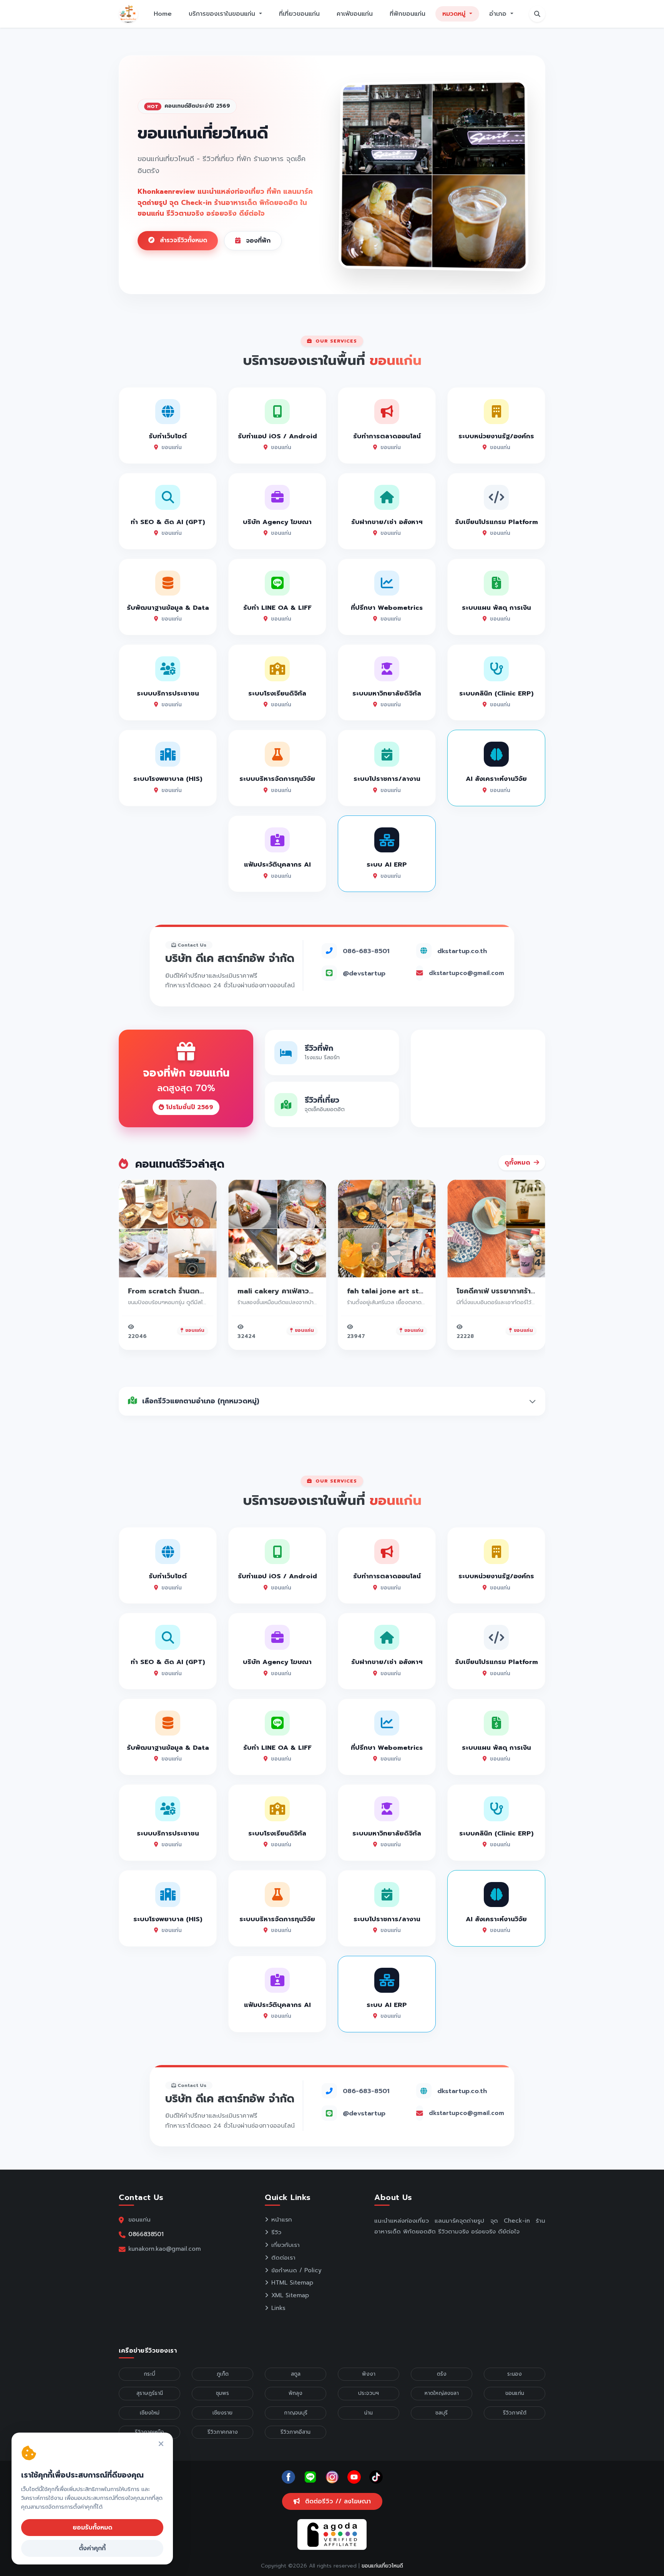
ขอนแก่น (515, 2393)
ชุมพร (222, 2393)
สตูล (296, 2374)
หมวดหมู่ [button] (455, 14)
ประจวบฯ (369, 2393)
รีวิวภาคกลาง (223, 2432)
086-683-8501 (366, 951)
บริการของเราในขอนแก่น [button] (223, 14)
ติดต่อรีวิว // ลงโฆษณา (337, 2501)
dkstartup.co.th (462, 951)
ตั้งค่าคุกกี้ (92, 2548)
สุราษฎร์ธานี (150, 2393)
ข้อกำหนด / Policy (296, 2270)
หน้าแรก (282, 2220)
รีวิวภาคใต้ (515, 2413)
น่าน (369, 2413)
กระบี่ (149, 2374)
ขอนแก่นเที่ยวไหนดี (382, 2566)
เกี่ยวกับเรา (286, 2245)
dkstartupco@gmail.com (466, 973)
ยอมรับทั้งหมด (92, 2528)
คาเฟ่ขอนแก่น (355, 14)
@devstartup (364, 973)
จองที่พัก (257, 241)
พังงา (369, 2374)
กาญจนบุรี (296, 2413)
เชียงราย (222, 2413)
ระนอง (515, 2374)
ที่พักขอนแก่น (408, 14)
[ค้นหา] (537, 14)
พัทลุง (295, 2393)
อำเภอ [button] (499, 14)
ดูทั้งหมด (518, 1163)
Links (278, 2308)
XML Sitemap (290, 2295)
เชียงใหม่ (150, 2413)
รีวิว (276, 2232)
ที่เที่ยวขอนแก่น (299, 14)
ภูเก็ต (223, 2374)
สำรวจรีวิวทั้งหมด (182, 240)
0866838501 (146, 2234)
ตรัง (442, 2374)
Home (163, 14)
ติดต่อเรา (283, 2258)
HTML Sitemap (292, 2283)
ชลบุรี (442, 2413)
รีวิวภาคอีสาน (295, 2432)
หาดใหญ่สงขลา (442, 2393)
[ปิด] (161, 2444)
